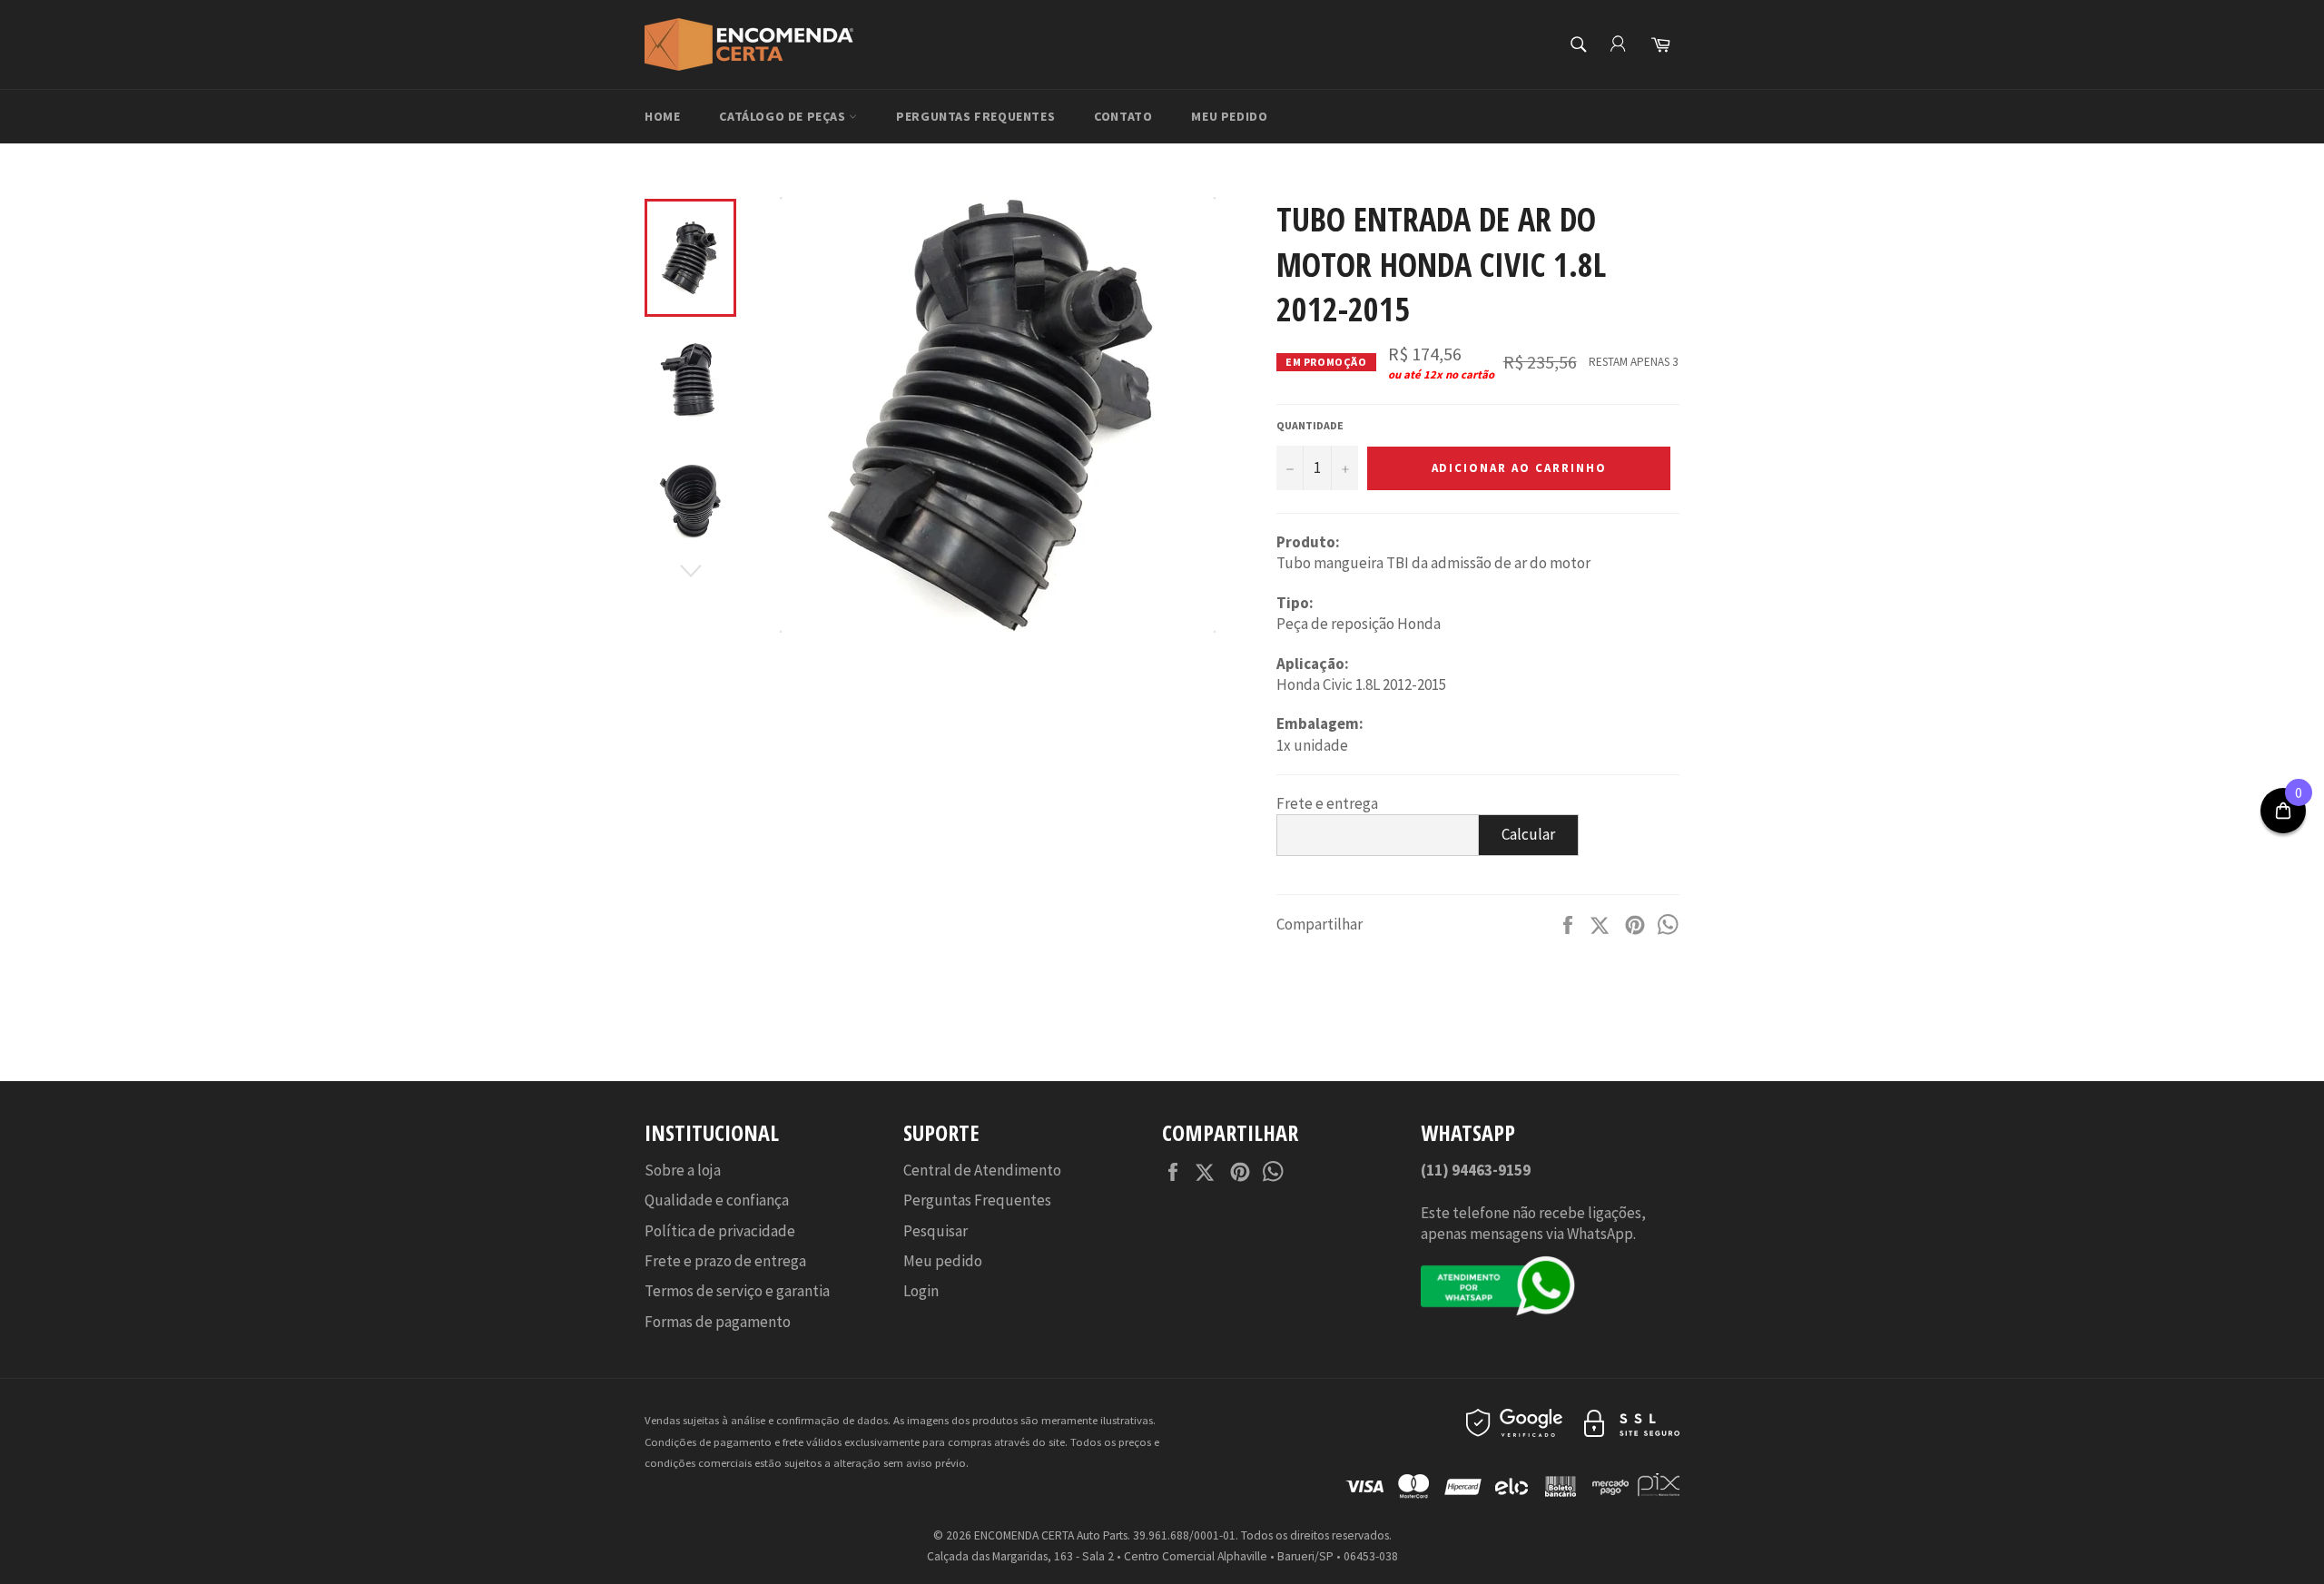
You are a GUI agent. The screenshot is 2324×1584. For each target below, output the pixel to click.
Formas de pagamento (718, 1322)
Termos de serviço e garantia (737, 1291)
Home (662, 116)
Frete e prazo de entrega (725, 1261)
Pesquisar (936, 1231)
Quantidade (1310, 425)
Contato (1123, 116)
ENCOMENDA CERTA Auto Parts (1051, 1535)
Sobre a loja (683, 1170)
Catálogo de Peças (784, 116)
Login (921, 1291)
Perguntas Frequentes (975, 116)
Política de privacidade (720, 1231)
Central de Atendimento (982, 1170)
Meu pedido (1229, 116)
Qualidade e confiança (717, 1200)
